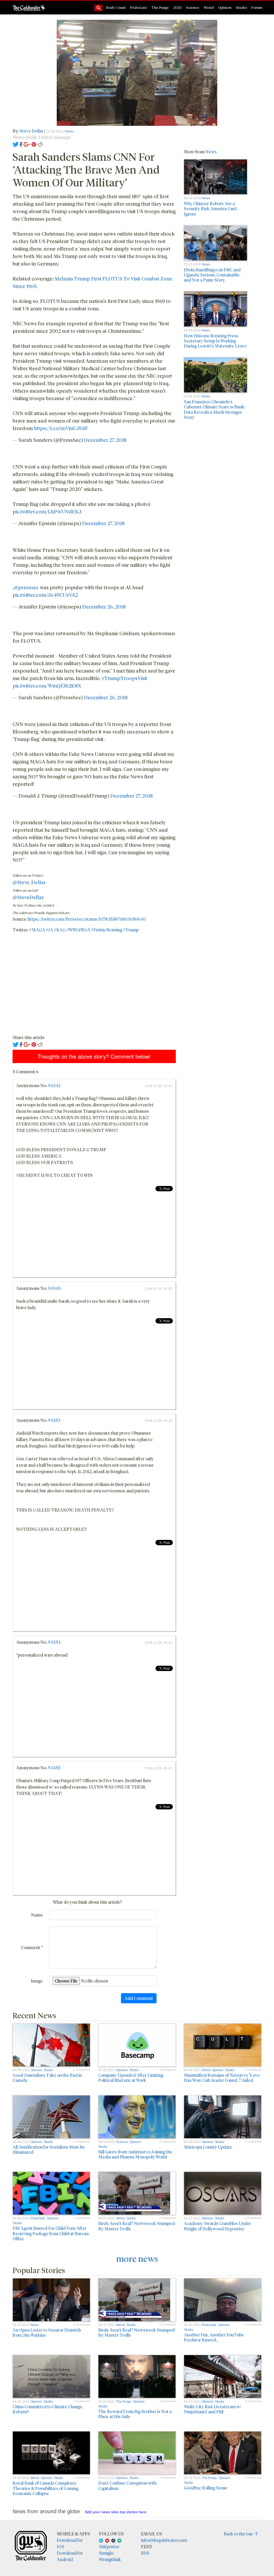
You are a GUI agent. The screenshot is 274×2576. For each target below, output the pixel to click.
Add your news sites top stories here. (116, 2512)
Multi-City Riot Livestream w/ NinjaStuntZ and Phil (213, 2409)
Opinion (225, 7)
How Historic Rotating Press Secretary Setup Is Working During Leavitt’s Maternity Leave (215, 341)
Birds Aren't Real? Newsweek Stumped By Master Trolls (136, 2226)
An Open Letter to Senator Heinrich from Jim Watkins (47, 2332)
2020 (177, 7)
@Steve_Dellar (29, 882)
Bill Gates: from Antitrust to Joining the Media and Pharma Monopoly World (135, 2154)
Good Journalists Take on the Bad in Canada (47, 2078)
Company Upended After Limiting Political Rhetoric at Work (131, 2078)
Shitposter (109, 2546)
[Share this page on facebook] (21, 144)
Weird (209, 7)
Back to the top (239, 2534)
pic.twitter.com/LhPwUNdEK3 (47, 511)
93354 (54, 1642)
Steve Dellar (31, 131)
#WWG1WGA (78, 930)
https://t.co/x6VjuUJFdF (61, 428)
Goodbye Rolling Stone (206, 2488)
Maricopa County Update (208, 2147)
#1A (50, 930)
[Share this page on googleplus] (27, 144)
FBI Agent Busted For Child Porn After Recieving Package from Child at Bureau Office (51, 2233)
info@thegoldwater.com (164, 2540)
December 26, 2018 (104, 606)
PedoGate (139, 7)
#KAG (60, 930)
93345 (54, 1288)
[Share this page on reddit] (40, 144)
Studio (241, 7)
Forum (257, 7)
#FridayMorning (106, 930)
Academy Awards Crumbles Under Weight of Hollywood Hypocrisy (217, 2226)
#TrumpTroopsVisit (124, 678)
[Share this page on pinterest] (34, 144)
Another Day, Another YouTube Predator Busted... (214, 2337)
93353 (54, 1420)
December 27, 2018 (105, 440)
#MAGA (37, 930)
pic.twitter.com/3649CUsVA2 (45, 595)
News (69, 131)
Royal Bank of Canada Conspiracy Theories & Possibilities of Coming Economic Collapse (45, 2488)
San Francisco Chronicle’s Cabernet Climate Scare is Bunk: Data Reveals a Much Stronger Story (214, 409)
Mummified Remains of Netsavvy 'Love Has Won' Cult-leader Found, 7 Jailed (222, 2078)
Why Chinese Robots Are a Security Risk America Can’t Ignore (210, 208)
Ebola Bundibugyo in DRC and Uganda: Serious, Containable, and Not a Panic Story (212, 275)
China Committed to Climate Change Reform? (47, 2409)
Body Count (116, 7)
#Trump (131, 930)
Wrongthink (110, 2559)
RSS (145, 2553)
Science (193, 7)
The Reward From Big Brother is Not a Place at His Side (135, 2414)
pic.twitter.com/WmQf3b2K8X (47, 686)
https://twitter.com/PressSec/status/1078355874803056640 (87, 919)
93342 (54, 1085)
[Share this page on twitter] (16, 144)
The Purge (160, 7)
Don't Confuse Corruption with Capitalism (127, 2485)
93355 (54, 1768)
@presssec (26, 587)
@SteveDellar (28, 897)
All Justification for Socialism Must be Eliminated (49, 2149)
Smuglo (106, 2553)
